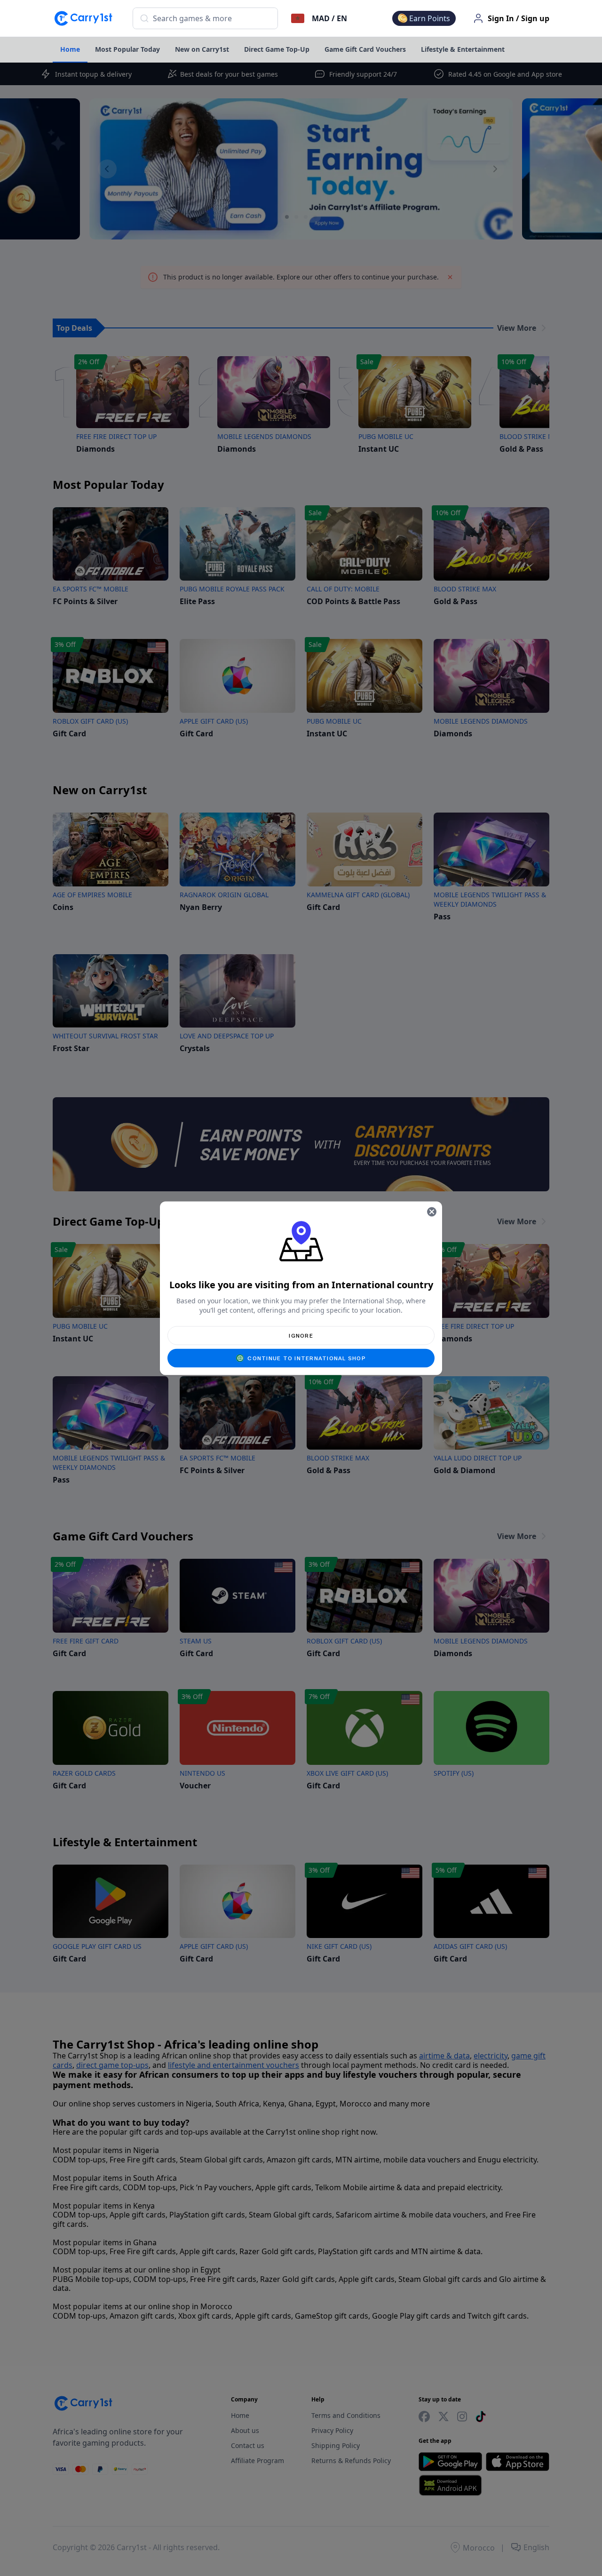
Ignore (301, 1335)
